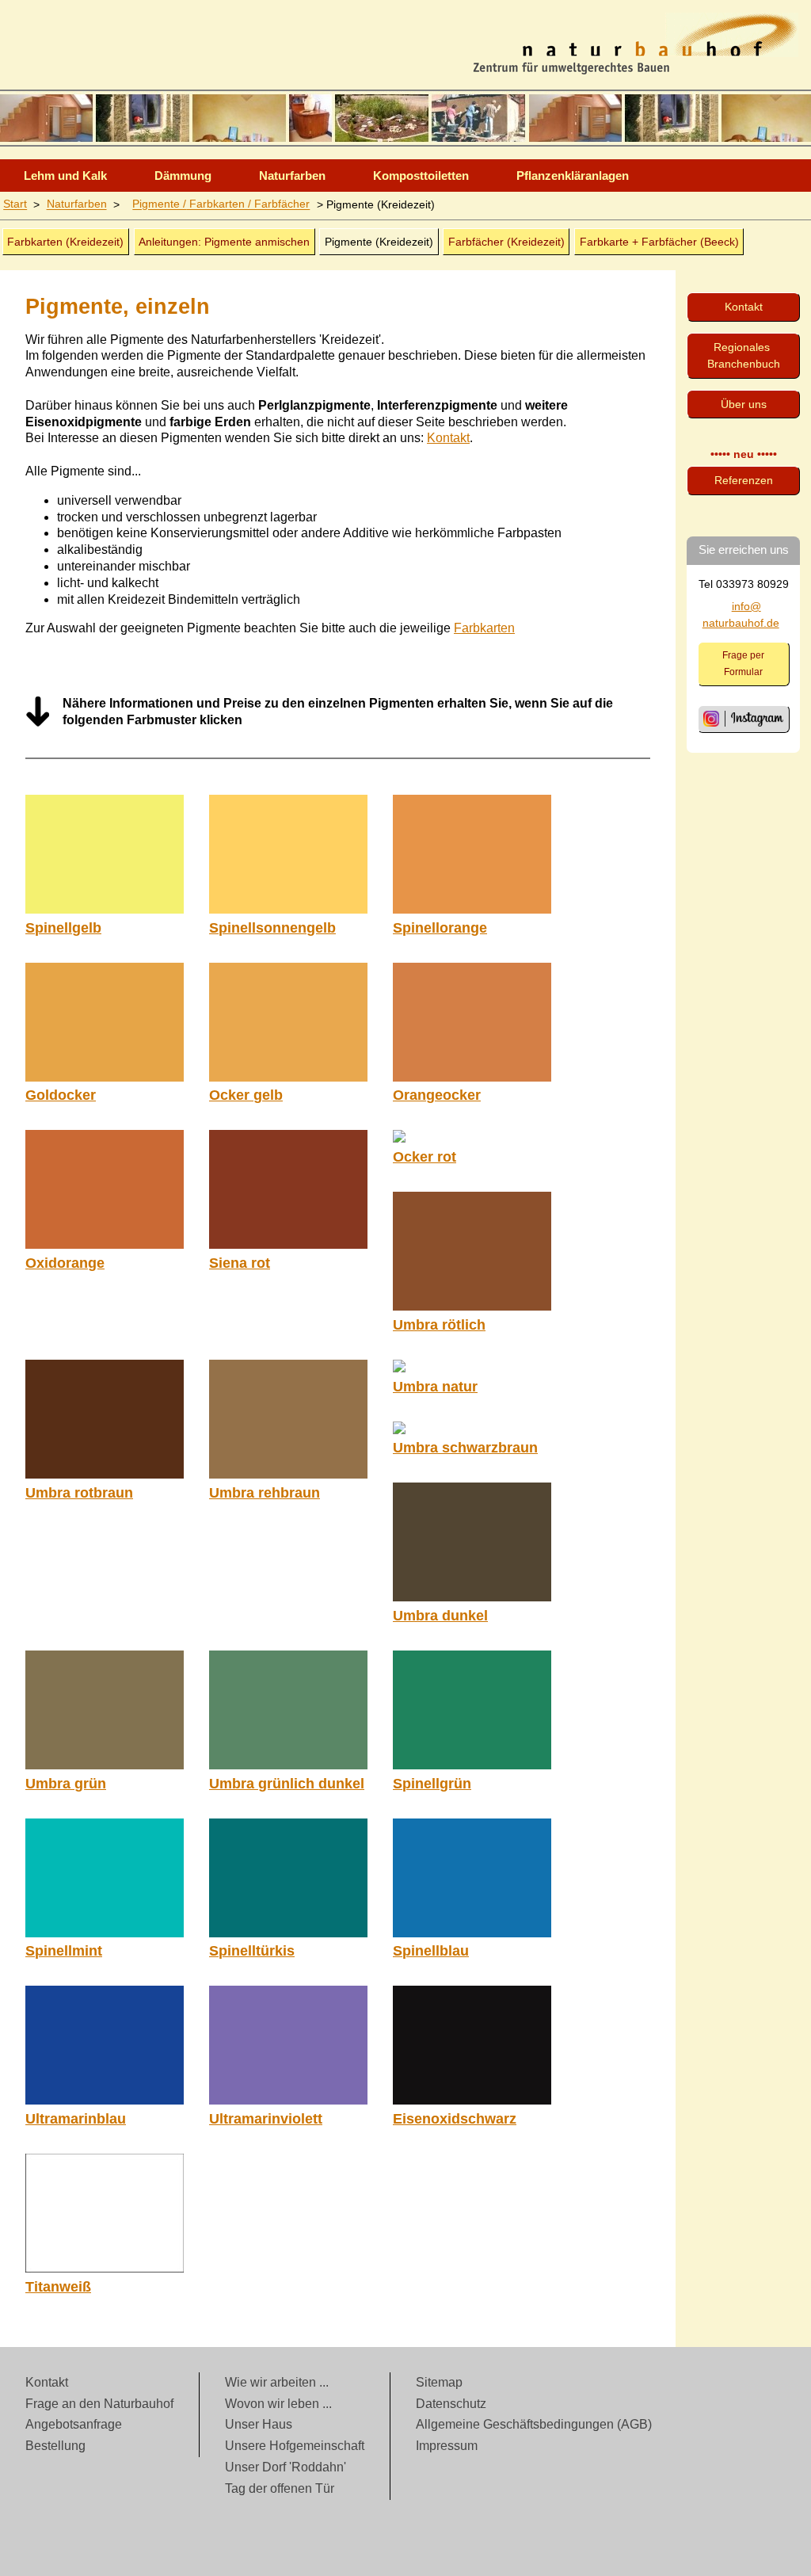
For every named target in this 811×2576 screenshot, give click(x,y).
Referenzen (744, 480)
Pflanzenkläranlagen (573, 176)
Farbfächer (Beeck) (659, 242)
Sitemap (439, 2382)
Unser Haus (259, 2424)
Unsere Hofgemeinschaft (295, 2446)
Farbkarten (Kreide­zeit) (65, 242)
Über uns (744, 404)
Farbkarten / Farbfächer (221, 204)
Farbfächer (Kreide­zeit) (506, 242)
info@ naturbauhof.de (741, 614)
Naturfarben (292, 176)
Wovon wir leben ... (278, 2404)
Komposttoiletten (421, 176)
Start (15, 204)
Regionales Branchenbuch (744, 355)
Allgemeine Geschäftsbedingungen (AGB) (534, 2424)
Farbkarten (484, 628)
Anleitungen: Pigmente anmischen (224, 242)
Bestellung (55, 2446)
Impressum (447, 2446)
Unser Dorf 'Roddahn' (286, 2467)
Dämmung (183, 176)
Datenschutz (451, 2404)
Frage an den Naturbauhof (99, 2404)
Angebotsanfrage (74, 2424)
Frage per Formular (743, 664)
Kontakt (448, 438)
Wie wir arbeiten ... (277, 2382)
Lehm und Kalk (65, 176)
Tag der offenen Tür (280, 2488)
